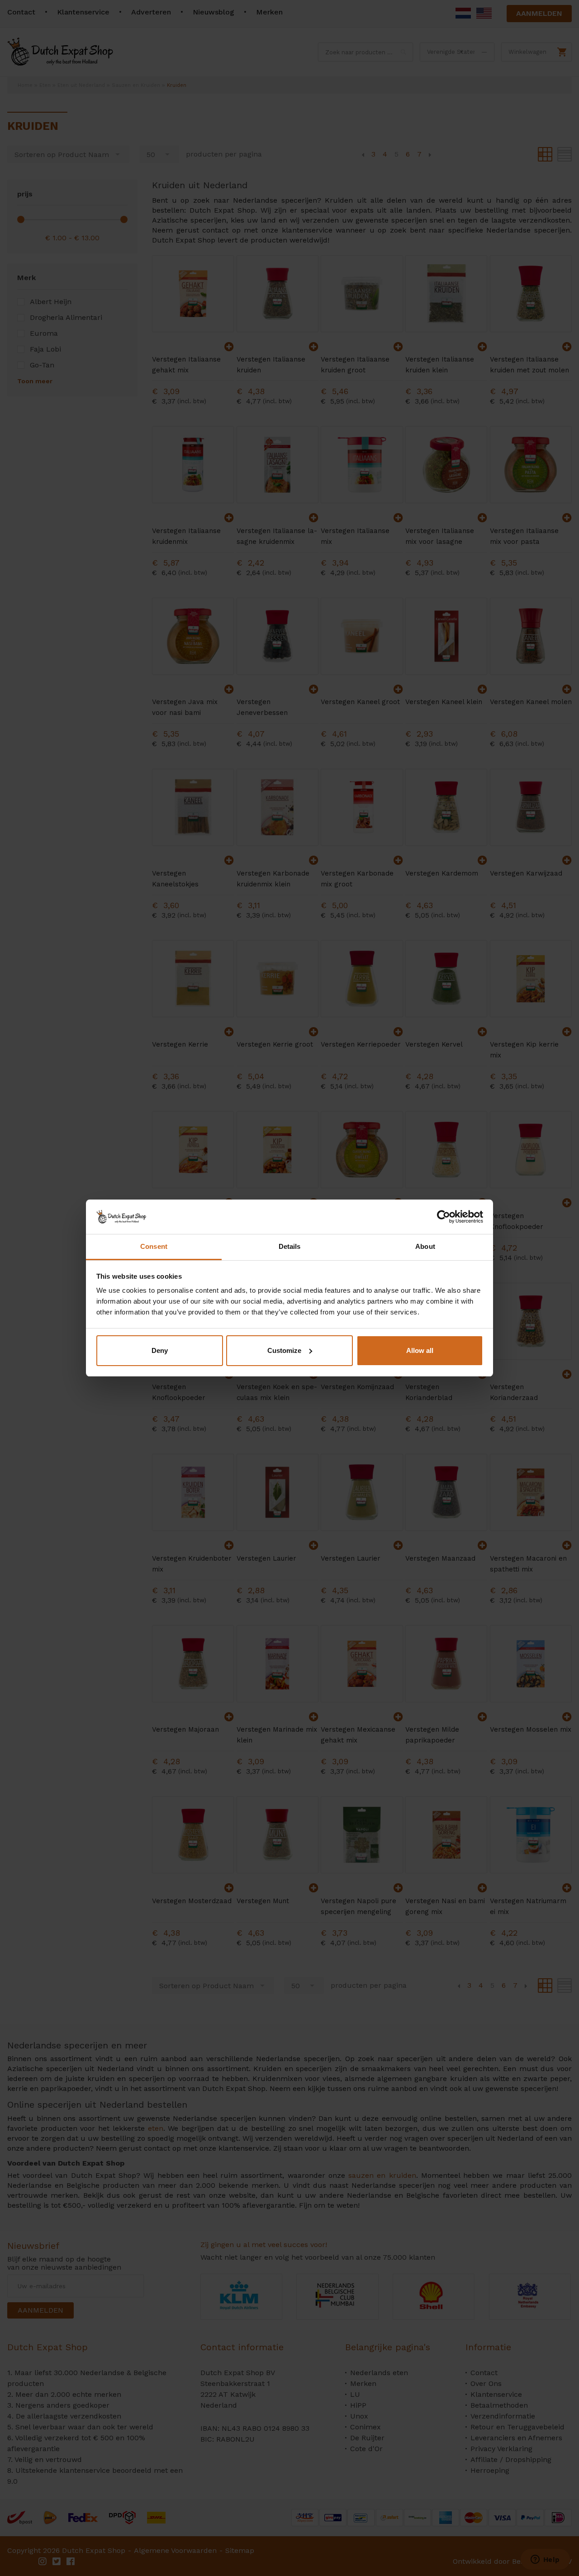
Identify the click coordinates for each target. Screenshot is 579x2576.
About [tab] (425, 1246)
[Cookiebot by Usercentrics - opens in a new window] (444, 1217)
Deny (160, 1350)
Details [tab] (290, 1246)
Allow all (420, 1350)
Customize (284, 1350)
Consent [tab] (154, 1246)
